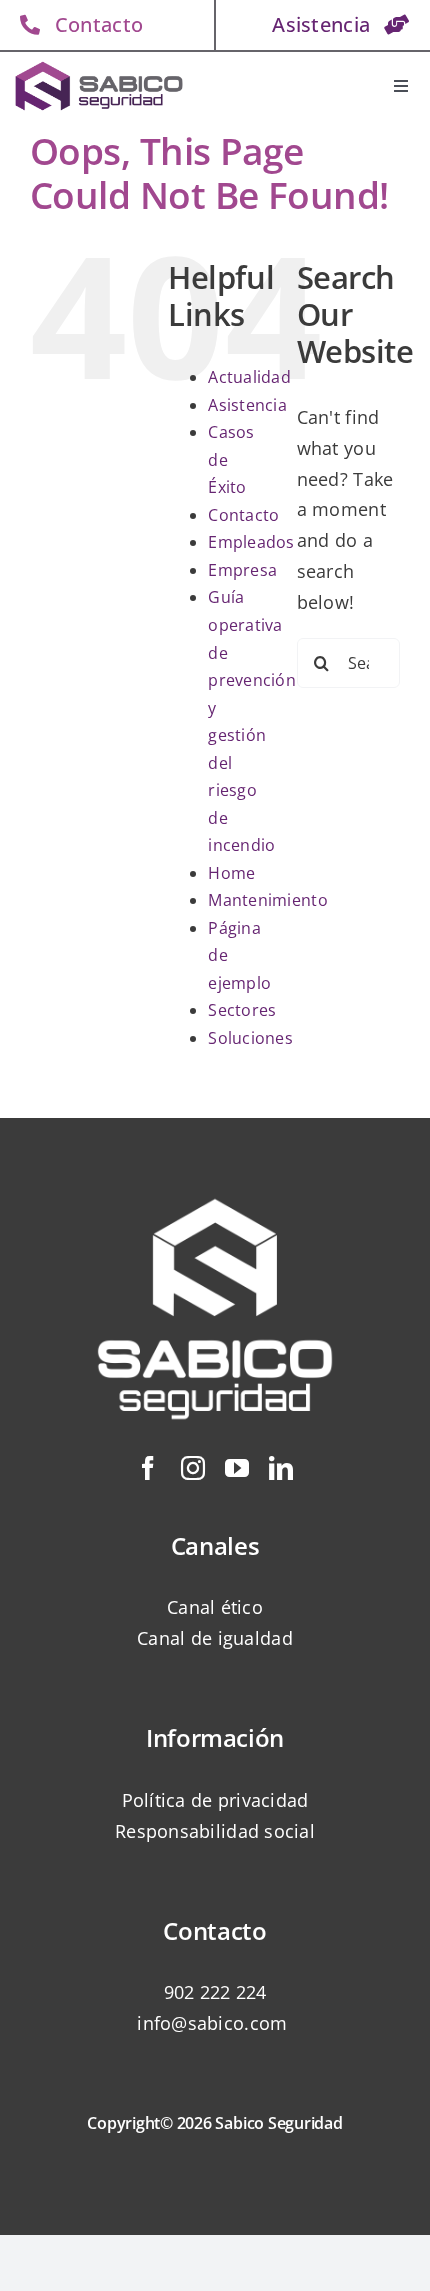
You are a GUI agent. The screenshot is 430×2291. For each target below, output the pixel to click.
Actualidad (249, 377)
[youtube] (237, 1468)
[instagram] (193, 1468)
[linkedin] (281, 1468)
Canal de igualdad (215, 1638)
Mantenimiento (268, 900)
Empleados (251, 542)
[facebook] (148, 1468)
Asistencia (247, 405)
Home (231, 873)
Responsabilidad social (215, 1831)
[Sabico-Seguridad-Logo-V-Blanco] (215, 1171)
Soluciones (250, 1038)
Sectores (242, 1010)
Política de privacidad (215, 1800)
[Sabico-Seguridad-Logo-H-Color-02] (99, 65)
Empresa (242, 570)
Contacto (243, 515)
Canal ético (215, 1607)
